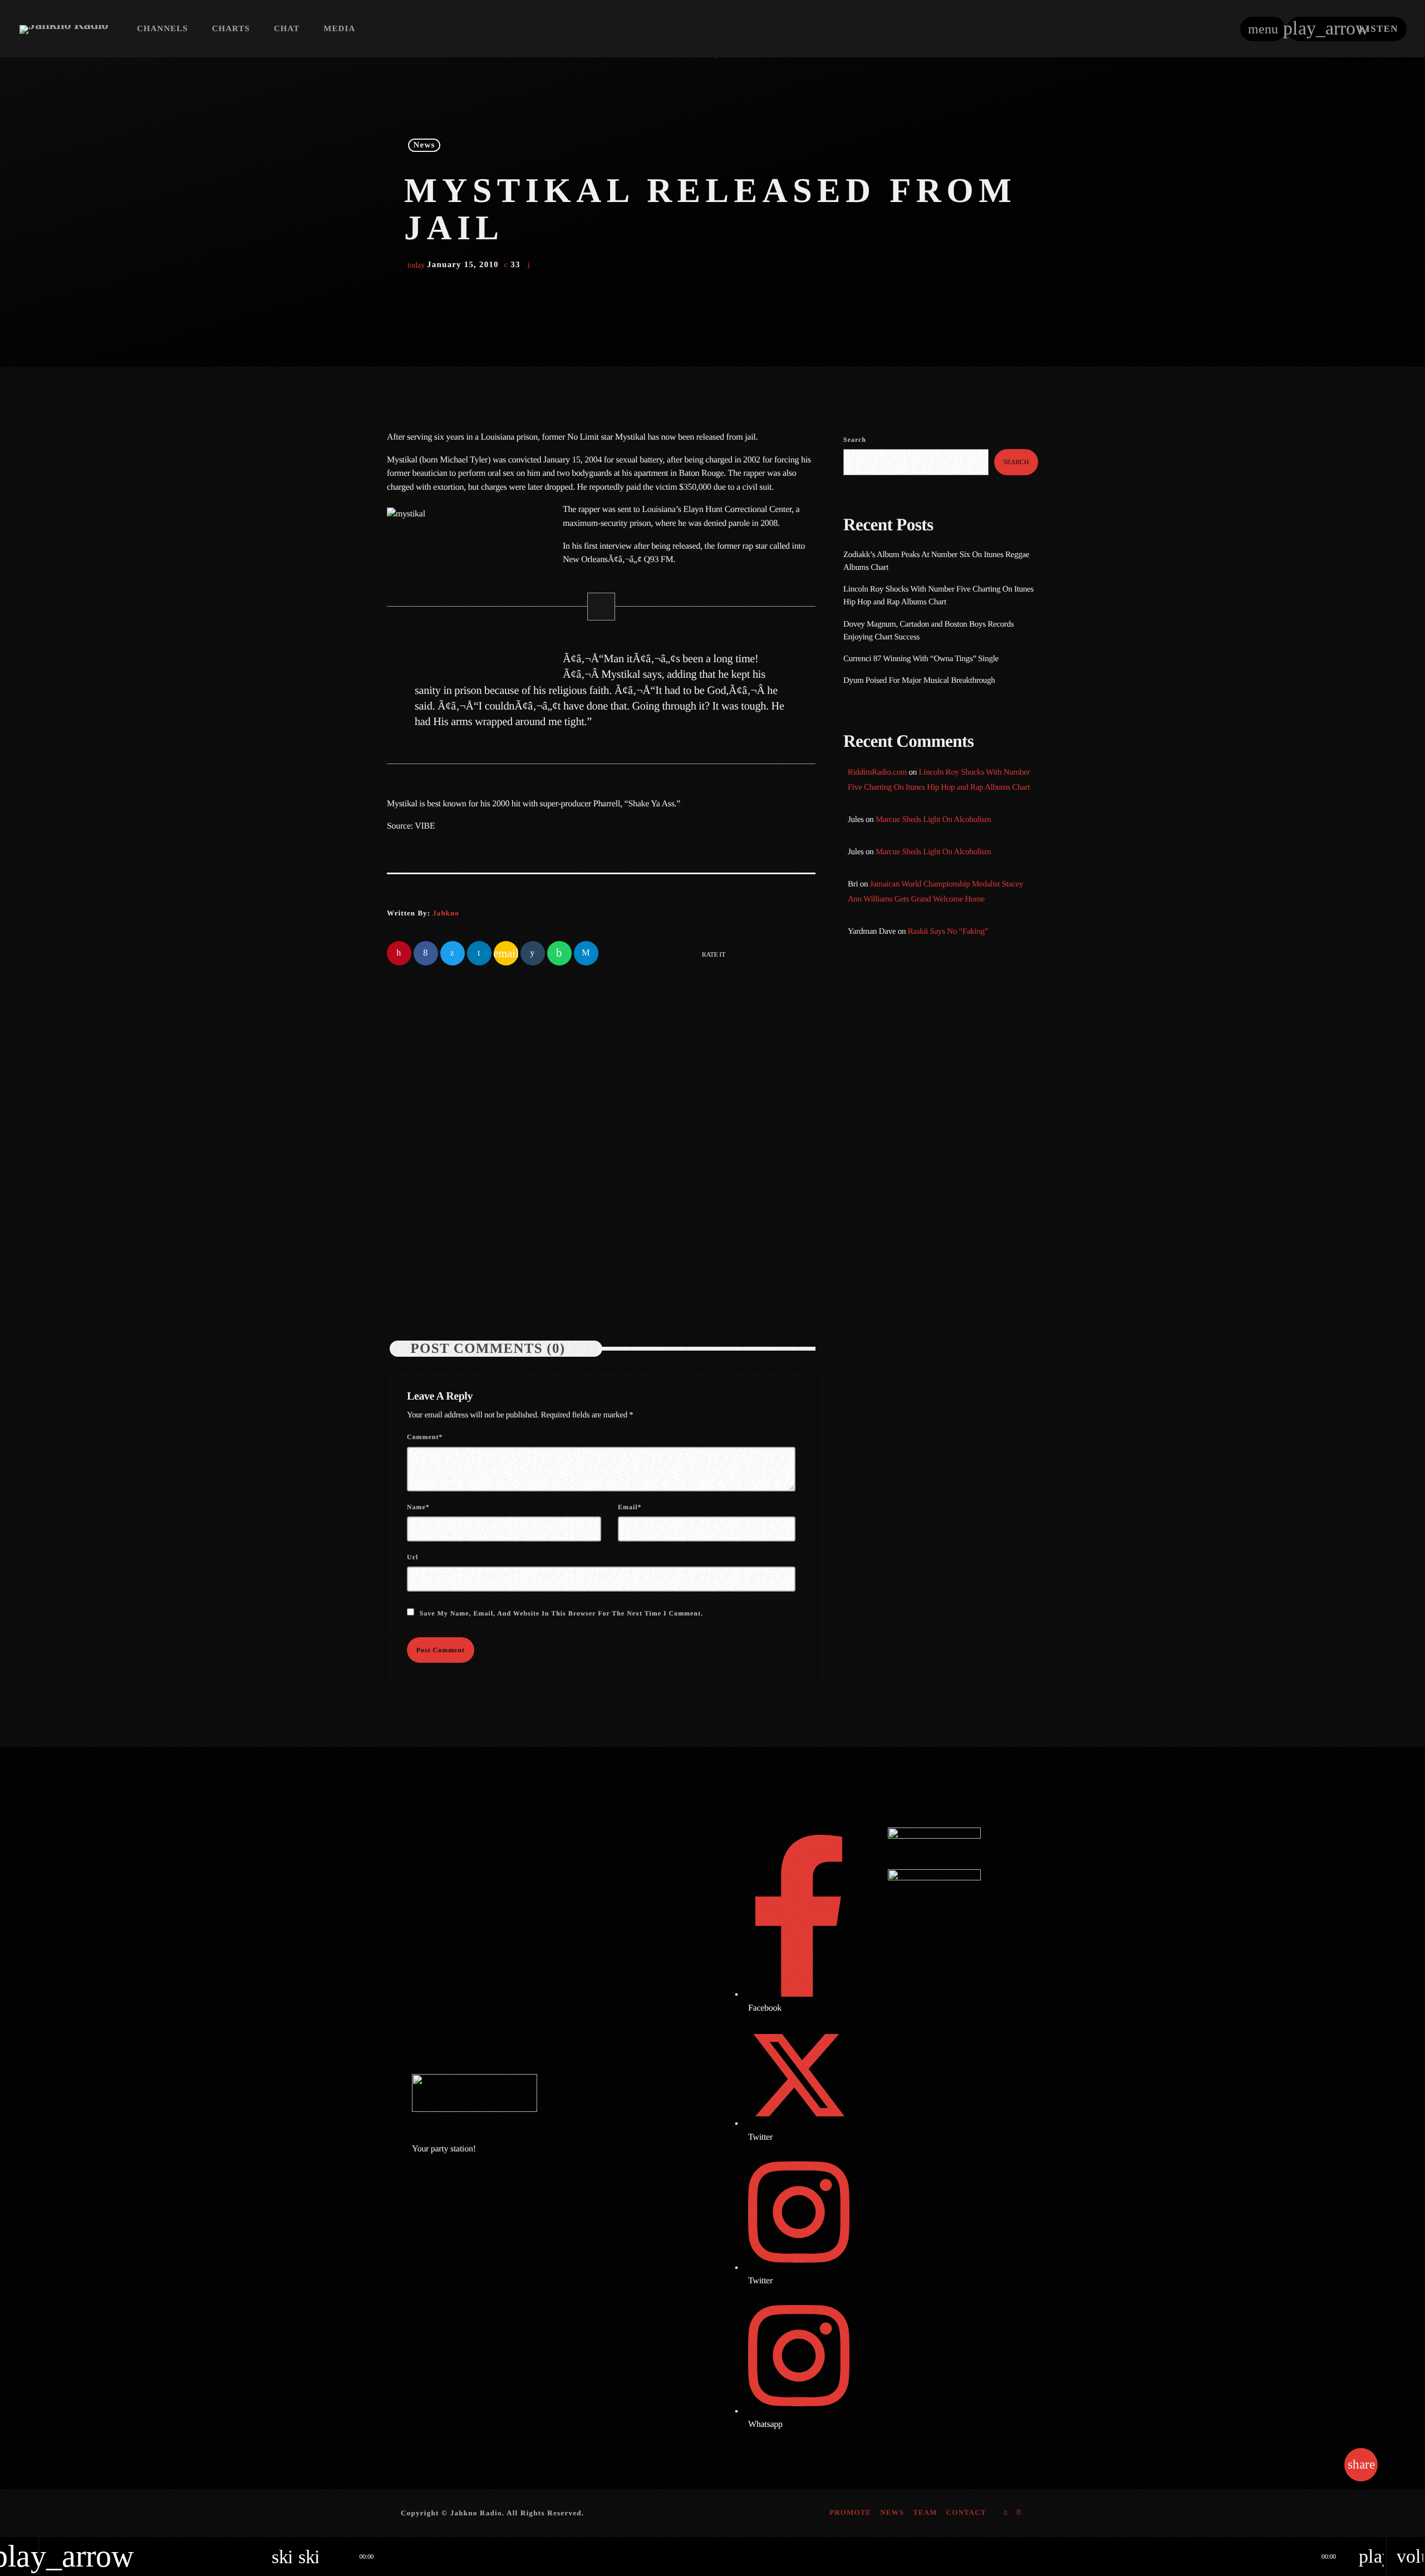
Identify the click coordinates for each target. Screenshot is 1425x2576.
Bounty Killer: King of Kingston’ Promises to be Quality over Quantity (956, 1219)
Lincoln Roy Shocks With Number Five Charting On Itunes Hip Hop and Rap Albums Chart (704, 1211)
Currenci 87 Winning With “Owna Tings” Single (922, 659)
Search (855, 440)
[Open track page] (337, 2557)
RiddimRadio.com (877, 772)
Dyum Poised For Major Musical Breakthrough (919, 681)
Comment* (425, 1437)
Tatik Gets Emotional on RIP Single (960, 1276)
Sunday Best (887, 1060)
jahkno (446, 913)
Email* (630, 1507)
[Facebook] (1019, 2513)
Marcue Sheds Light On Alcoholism (933, 820)
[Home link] (64, 29)
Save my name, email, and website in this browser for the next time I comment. (561, 1613)
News (424, 145)
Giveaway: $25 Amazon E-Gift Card (961, 1389)
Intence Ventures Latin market (951, 1333)
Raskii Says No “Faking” (948, 932)
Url (412, 1557)
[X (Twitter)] (1006, 2513)
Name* (418, 1507)
